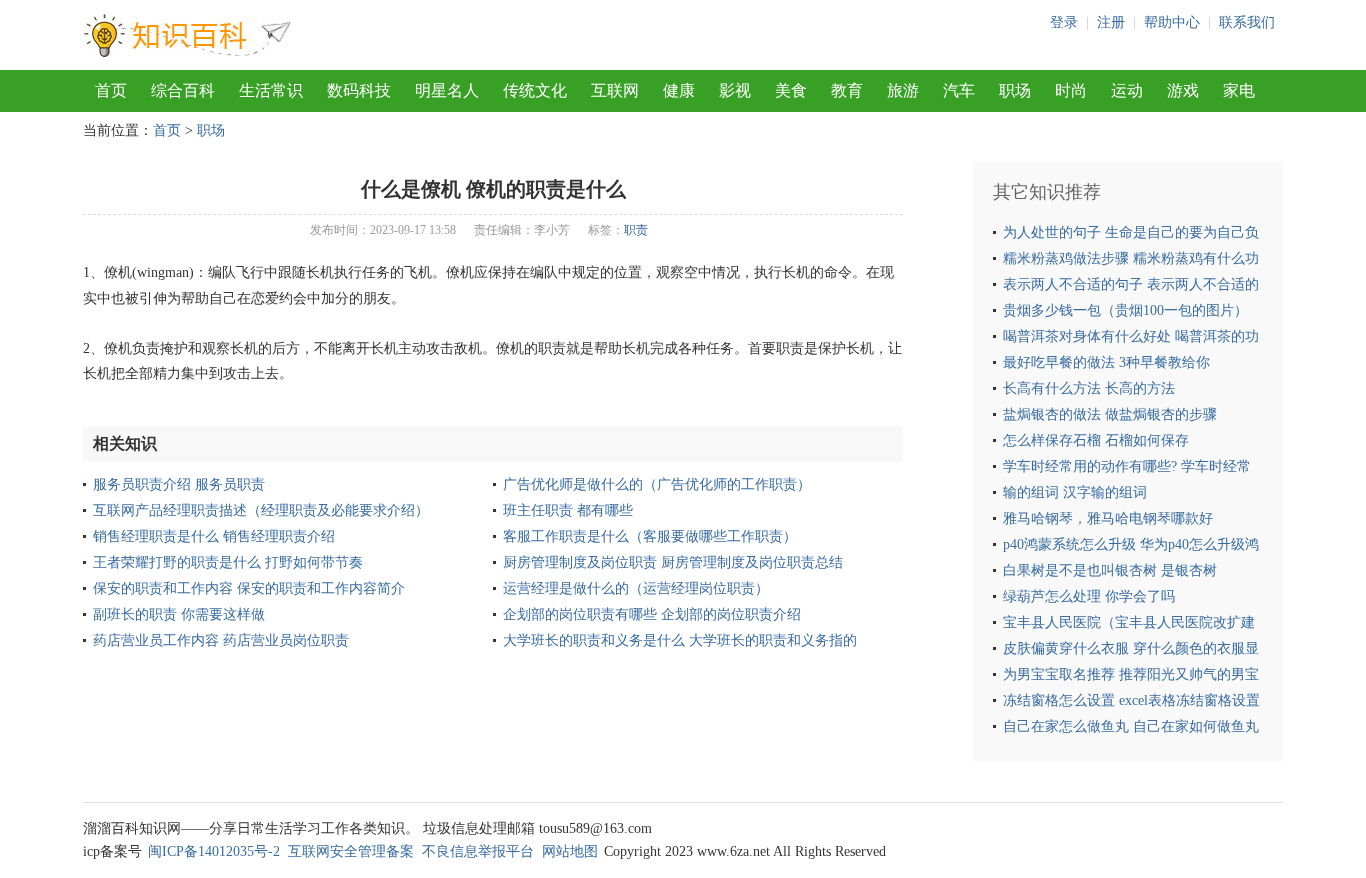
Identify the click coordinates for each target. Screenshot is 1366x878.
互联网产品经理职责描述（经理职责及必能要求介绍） (261, 510)
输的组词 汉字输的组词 (1075, 492)
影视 (735, 90)
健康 (679, 90)
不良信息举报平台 (478, 851)
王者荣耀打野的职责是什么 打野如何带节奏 (228, 562)
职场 (1015, 90)
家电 (1239, 90)
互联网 (615, 90)
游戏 (1183, 90)
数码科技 (359, 90)
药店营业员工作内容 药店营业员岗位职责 (221, 640)
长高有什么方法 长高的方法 (1089, 388)
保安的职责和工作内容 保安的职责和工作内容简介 (249, 588)
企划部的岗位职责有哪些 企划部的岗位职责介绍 (652, 614)
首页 (111, 90)
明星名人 (447, 90)
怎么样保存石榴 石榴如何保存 (1096, 440)
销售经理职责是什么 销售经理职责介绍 (214, 536)
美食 (791, 90)
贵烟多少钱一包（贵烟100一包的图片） (1125, 310)
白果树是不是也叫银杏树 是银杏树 (1110, 570)
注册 (1111, 22)
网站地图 (570, 851)
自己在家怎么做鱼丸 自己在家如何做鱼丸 (1131, 726)
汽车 (959, 90)
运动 (1127, 90)
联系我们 (1247, 22)
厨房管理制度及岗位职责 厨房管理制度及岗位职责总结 (673, 562)
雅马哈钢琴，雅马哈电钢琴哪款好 (1108, 518)
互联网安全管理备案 (351, 851)
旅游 (903, 90)
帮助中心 (1172, 22)
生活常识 (271, 90)
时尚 (1071, 90)
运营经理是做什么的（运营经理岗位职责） (636, 588)
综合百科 (183, 90)
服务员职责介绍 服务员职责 (179, 484)
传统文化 (535, 90)
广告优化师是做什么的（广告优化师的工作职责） (657, 484)
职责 (636, 230)
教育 (847, 90)
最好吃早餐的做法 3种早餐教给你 (1106, 362)
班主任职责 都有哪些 (568, 510)
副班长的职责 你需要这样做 (179, 614)
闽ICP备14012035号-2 (214, 851)
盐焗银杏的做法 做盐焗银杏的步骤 (1110, 414)
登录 (1064, 22)
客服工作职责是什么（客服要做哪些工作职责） (650, 536)
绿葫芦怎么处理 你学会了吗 (1089, 596)
